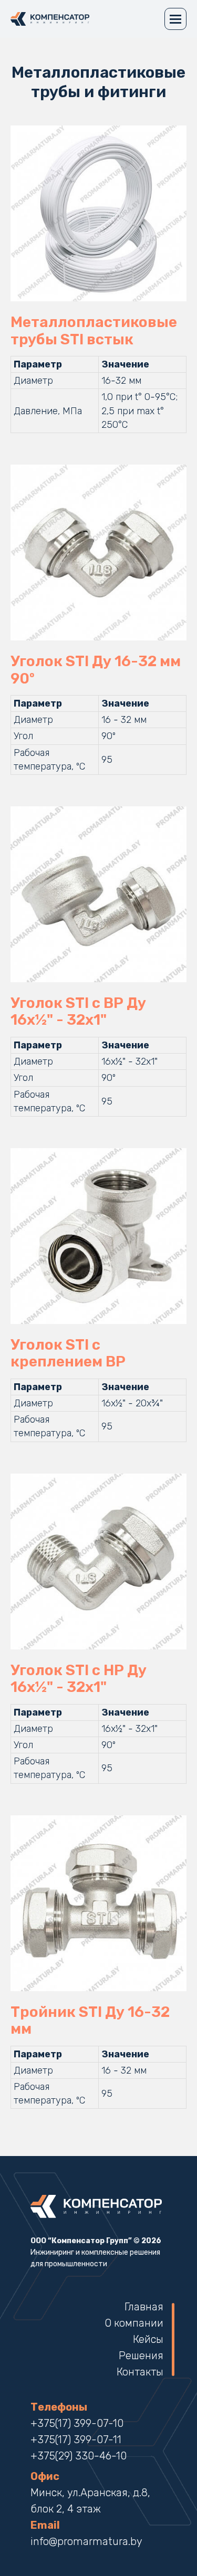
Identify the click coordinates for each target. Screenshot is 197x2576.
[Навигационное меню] (175, 19)
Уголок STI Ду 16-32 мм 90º (96, 670)
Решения (141, 2356)
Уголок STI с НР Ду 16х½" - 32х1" (79, 1679)
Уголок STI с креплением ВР (68, 1353)
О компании (134, 2323)
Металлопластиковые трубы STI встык (94, 331)
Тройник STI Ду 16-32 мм (90, 2021)
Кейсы (148, 2339)
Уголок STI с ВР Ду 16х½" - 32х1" (78, 1012)
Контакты (140, 2372)
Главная (144, 2307)
